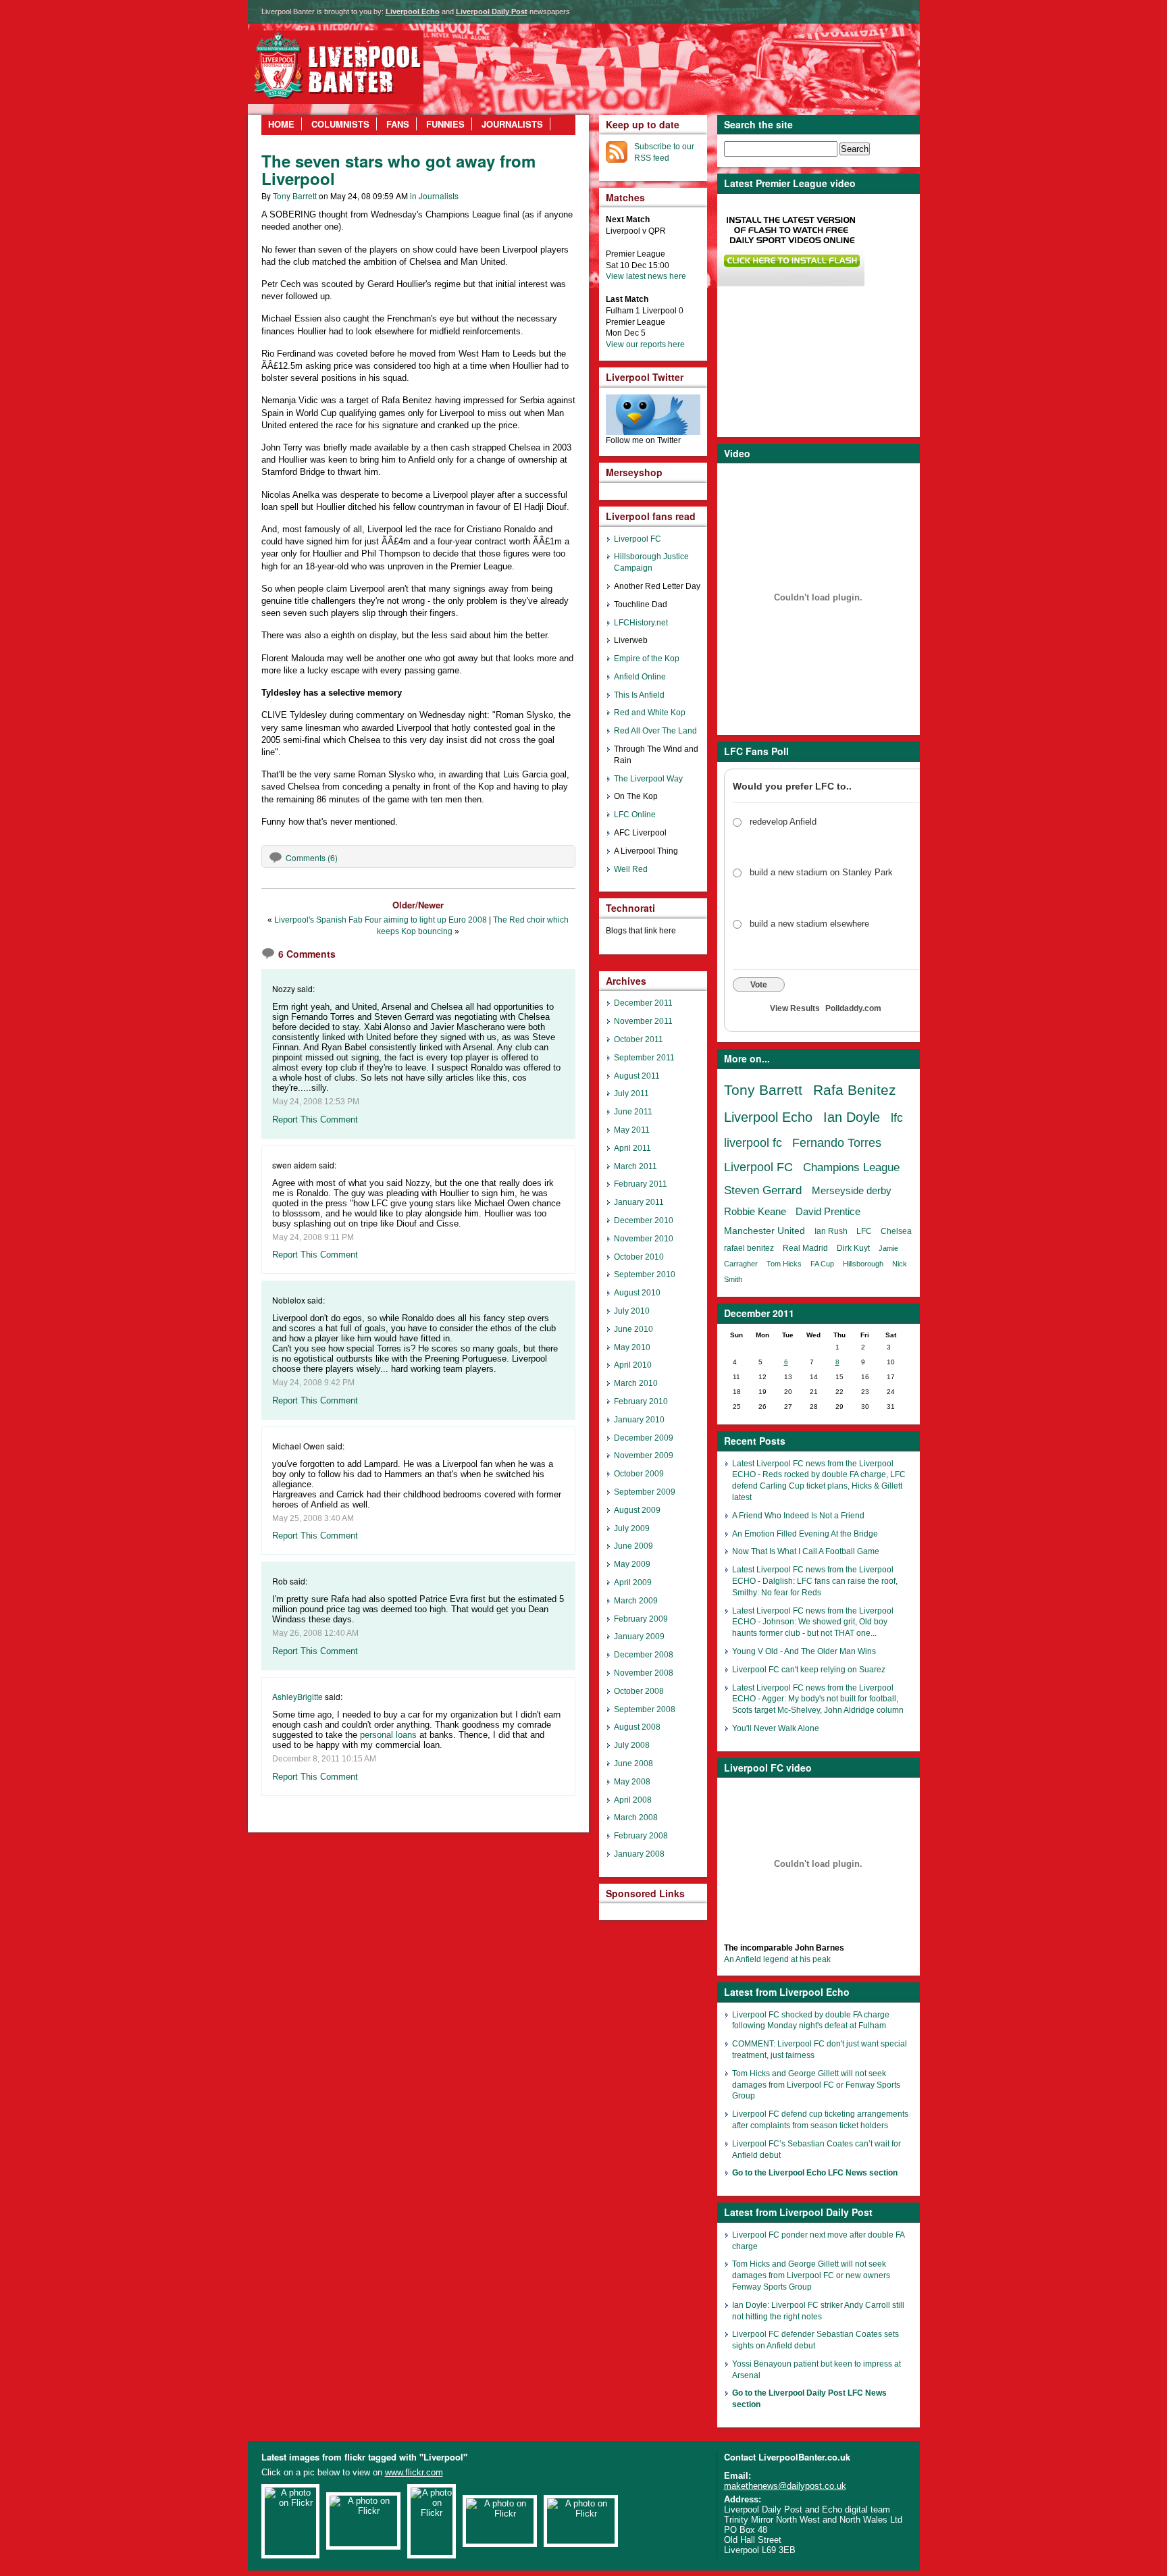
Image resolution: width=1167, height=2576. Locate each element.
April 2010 (633, 1365)
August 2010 (637, 1293)
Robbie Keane (755, 1211)
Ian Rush (831, 1231)
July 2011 (631, 1093)
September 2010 (645, 1274)
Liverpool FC (758, 1167)
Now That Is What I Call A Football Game (806, 1551)
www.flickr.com (414, 2472)
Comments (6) (312, 857)
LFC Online (635, 815)
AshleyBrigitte (297, 1696)
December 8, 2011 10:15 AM (324, 1759)
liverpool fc (753, 1143)
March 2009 (636, 1601)
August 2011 (637, 1076)
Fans (398, 124)
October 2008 (639, 1691)
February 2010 (641, 1401)
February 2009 (641, 1619)
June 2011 (633, 1112)
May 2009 (632, 1564)
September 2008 (645, 1709)
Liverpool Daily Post (492, 11)
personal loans (388, 1735)
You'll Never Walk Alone (776, 1728)
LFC (864, 1231)
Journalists (512, 124)
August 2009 (637, 1510)
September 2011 (644, 1058)
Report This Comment (315, 1119)
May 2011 (632, 1130)
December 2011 (643, 1003)
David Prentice (828, 1211)
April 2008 (633, 1800)
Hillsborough (863, 1264)
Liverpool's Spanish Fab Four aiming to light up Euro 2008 (381, 920)
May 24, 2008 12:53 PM (316, 1102)
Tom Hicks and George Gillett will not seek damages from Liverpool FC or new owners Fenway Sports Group (811, 2275)
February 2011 (641, 1184)
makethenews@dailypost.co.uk (785, 2486)
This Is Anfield (639, 695)
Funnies (445, 124)
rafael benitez (749, 1248)
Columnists (340, 124)
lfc (897, 1118)
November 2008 (644, 1673)
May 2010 (632, 1347)
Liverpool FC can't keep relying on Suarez (809, 1670)
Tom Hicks (784, 1264)
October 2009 (639, 1474)
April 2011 (632, 1148)
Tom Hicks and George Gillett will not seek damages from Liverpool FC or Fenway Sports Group (816, 2085)
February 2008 (641, 1836)
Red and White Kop (650, 713)
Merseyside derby (852, 1190)
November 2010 (644, 1239)
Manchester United (764, 1231)
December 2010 (644, 1220)
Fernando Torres (837, 1143)
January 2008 (639, 1854)
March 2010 (636, 1383)
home (281, 124)
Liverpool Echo (413, 11)
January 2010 (639, 1420)
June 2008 (633, 1763)
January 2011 (639, 1202)
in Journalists (434, 196)
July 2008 (632, 1745)
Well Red (631, 869)
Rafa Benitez (855, 1090)
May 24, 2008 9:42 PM (313, 1383)
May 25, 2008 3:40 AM (313, 1518)
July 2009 (632, 1528)
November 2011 (643, 1021)
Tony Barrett (295, 196)
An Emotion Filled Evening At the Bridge (805, 1534)
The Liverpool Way (648, 779)
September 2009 (645, 1492)
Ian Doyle (852, 1117)
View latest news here (646, 276)
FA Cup (822, 1264)
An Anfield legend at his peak (777, 1959)
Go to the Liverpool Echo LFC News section (815, 2173)
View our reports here (645, 344)
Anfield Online (640, 677)
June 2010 (633, 1329)
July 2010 (632, 1311)
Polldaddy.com (853, 1008)
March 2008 (636, 1818)
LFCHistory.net (641, 623)
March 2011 (636, 1166)
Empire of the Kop (647, 659)
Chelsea (896, 1231)
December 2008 (644, 1655)
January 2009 (639, 1637)
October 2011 (639, 1039)
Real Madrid (805, 1248)
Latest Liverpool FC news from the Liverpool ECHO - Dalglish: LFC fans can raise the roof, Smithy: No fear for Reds (815, 1581)
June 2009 (633, 1546)
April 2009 (633, 1582)
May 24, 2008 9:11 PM (313, 1237)
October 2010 (639, 1257)
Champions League (851, 1167)
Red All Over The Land (655, 731)
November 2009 (644, 1456)
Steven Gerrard (763, 1190)
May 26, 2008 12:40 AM (315, 1633)
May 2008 (632, 1782)
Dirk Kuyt (853, 1248)
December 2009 (644, 1438)
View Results (795, 1008)
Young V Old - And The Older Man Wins (804, 1651)
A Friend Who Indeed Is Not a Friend (798, 1516)
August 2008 (637, 1727)
